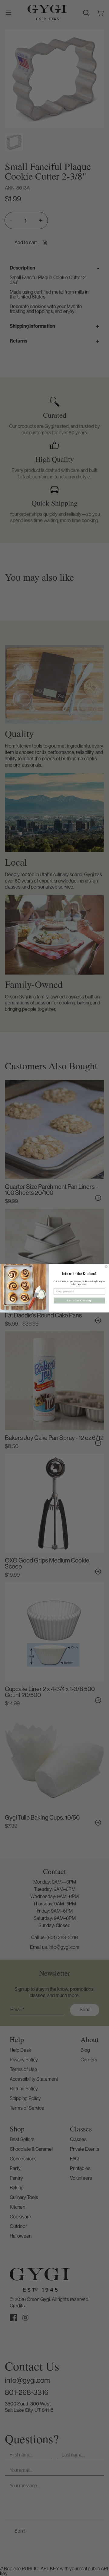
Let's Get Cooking (79, 1300)
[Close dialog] (106, 1266)
